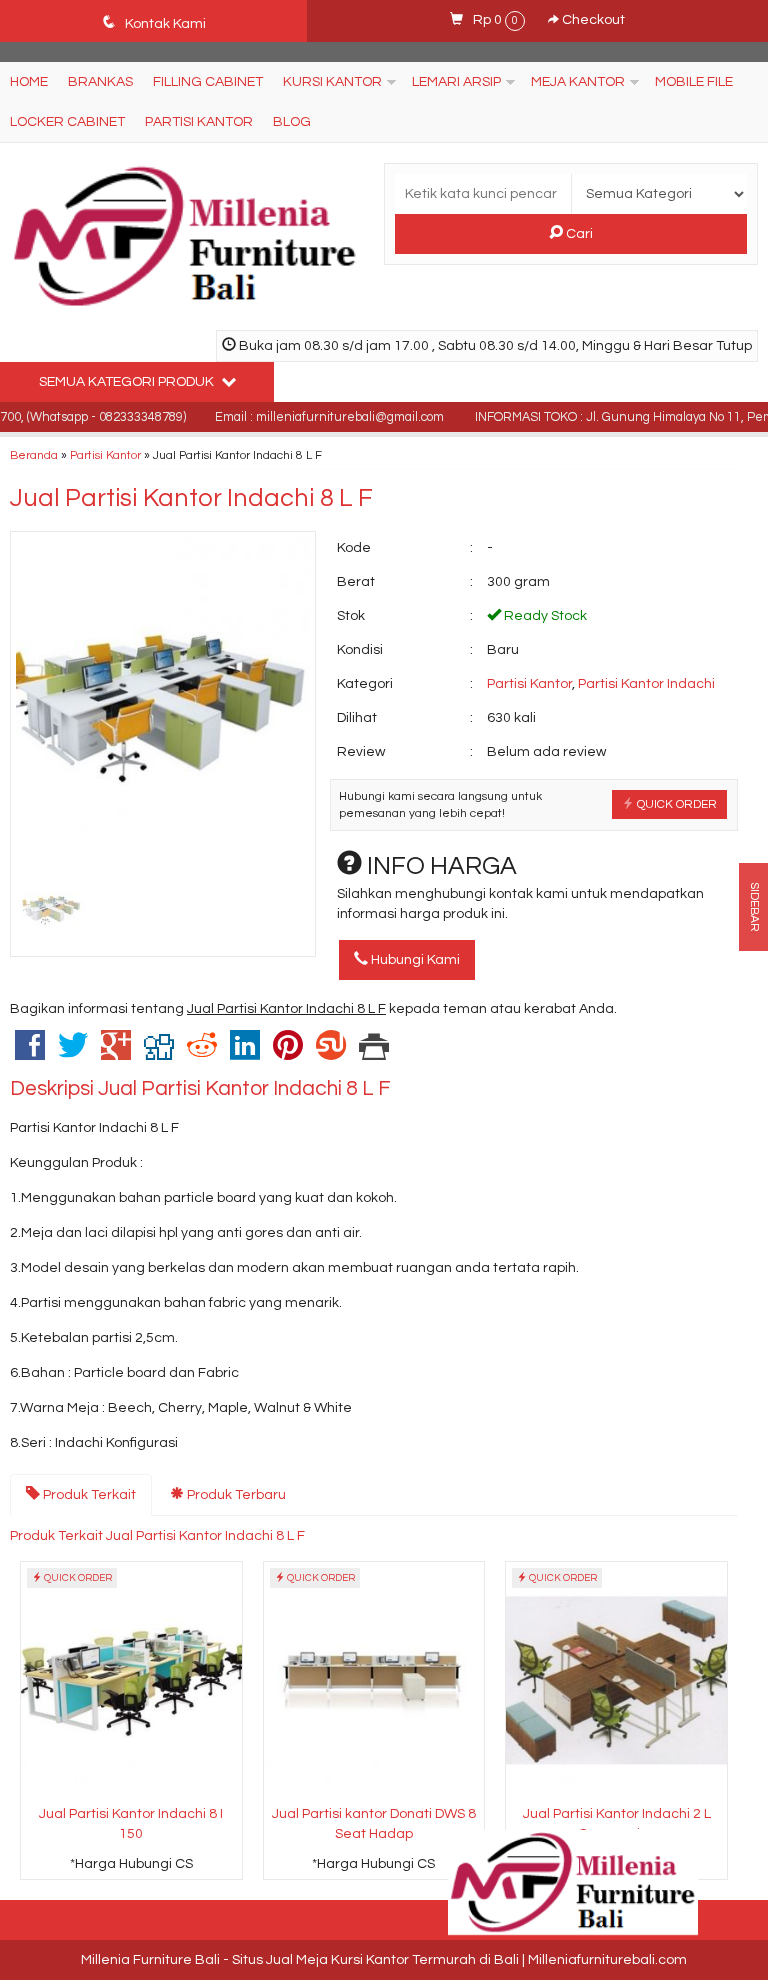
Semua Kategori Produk (128, 382)
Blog (292, 122)
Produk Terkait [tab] (88, 1495)
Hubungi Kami (414, 960)
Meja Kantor (578, 82)
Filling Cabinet (208, 82)
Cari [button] (578, 234)
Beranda (34, 455)
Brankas (100, 82)
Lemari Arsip (456, 82)
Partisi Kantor (199, 122)
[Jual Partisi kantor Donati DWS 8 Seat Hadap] (374, 1680)
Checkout (592, 20)
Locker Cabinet (67, 122)
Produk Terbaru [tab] (235, 1495)
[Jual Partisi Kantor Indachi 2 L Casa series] (616, 1680)
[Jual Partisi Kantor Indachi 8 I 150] (131, 1680)
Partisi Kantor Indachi (646, 684)
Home (29, 82)
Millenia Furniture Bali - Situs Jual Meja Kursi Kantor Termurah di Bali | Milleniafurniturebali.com (384, 1960)
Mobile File (694, 82)
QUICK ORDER (675, 804)
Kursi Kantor (332, 82)
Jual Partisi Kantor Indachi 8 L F (191, 498)
